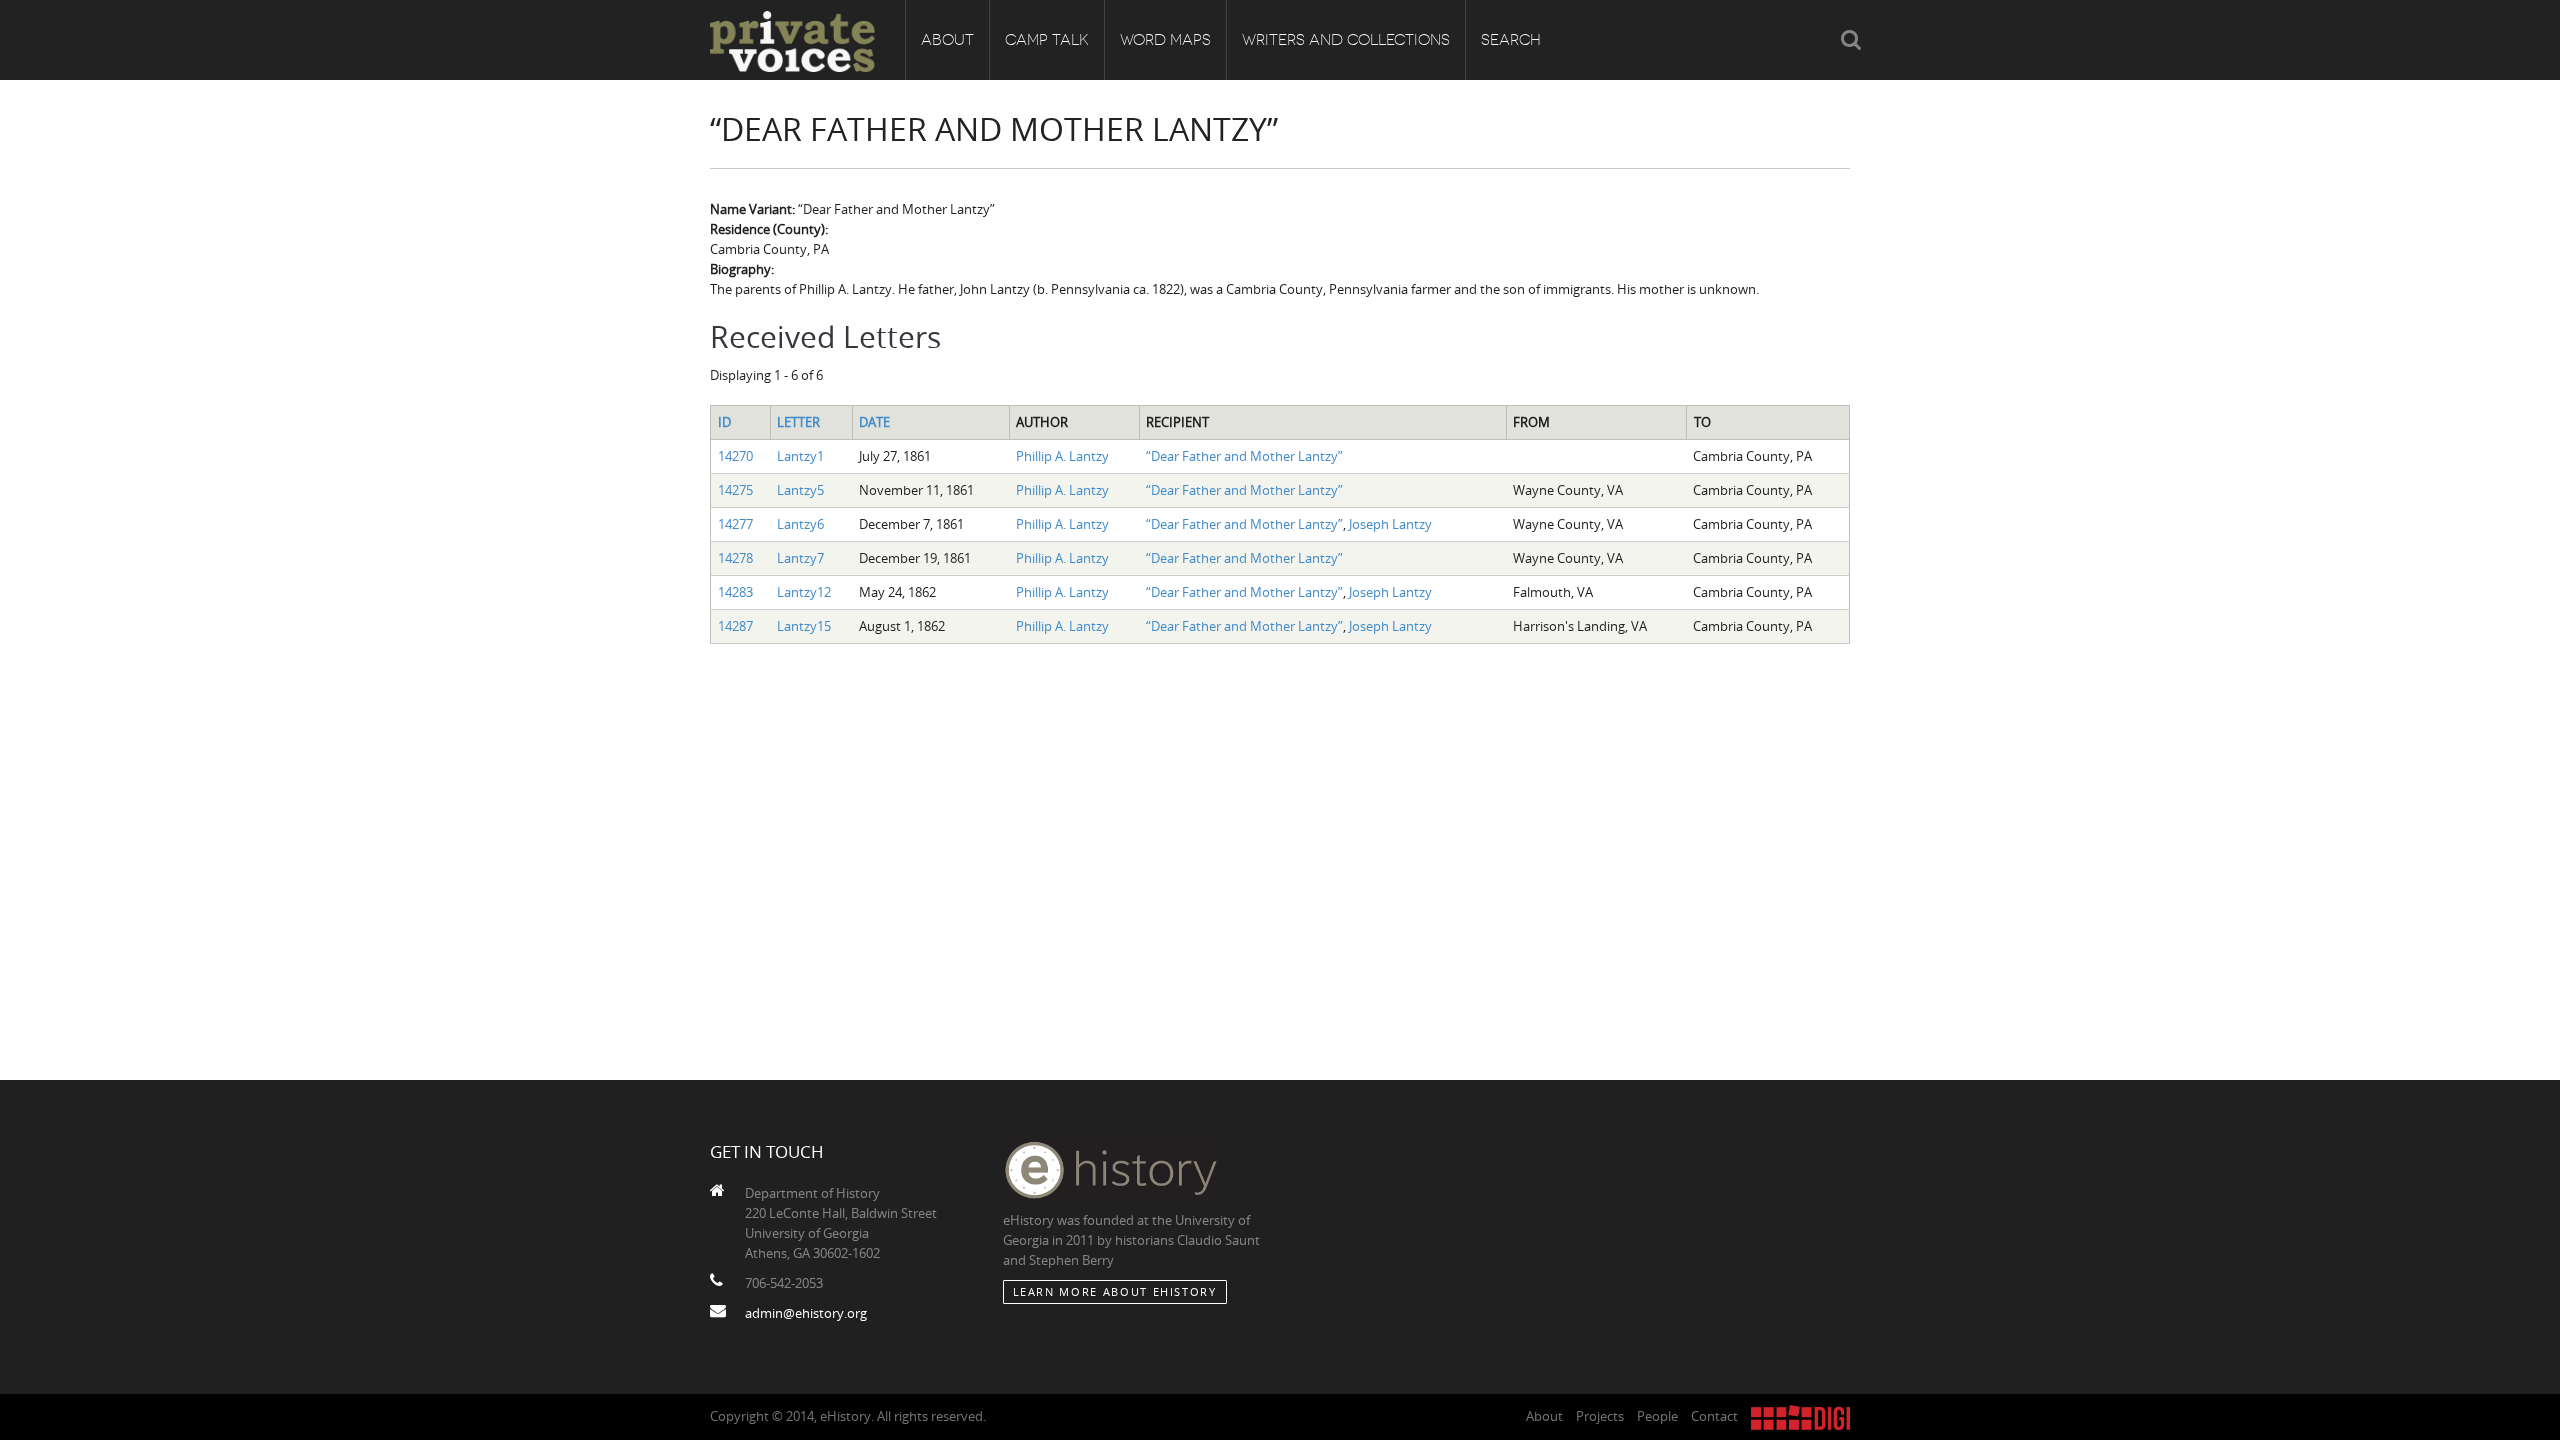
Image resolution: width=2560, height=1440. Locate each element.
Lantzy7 (800, 558)
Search (1511, 40)
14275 (735, 490)
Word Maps (1165, 40)
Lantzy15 (804, 626)
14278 (735, 558)
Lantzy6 (800, 524)
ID (724, 422)
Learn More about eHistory (1115, 1291)
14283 (735, 592)
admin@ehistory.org (806, 1313)
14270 (735, 456)
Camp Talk (1047, 40)
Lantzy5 (800, 490)
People (1657, 1416)
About (947, 40)
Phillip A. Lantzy (1062, 456)
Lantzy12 (804, 592)
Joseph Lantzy (1390, 524)
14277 (735, 524)
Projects (1600, 1416)
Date (874, 422)
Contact (1714, 1416)
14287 (735, 626)
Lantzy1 (800, 456)
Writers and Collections (1346, 40)
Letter (798, 422)
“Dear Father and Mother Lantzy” (1244, 456)
